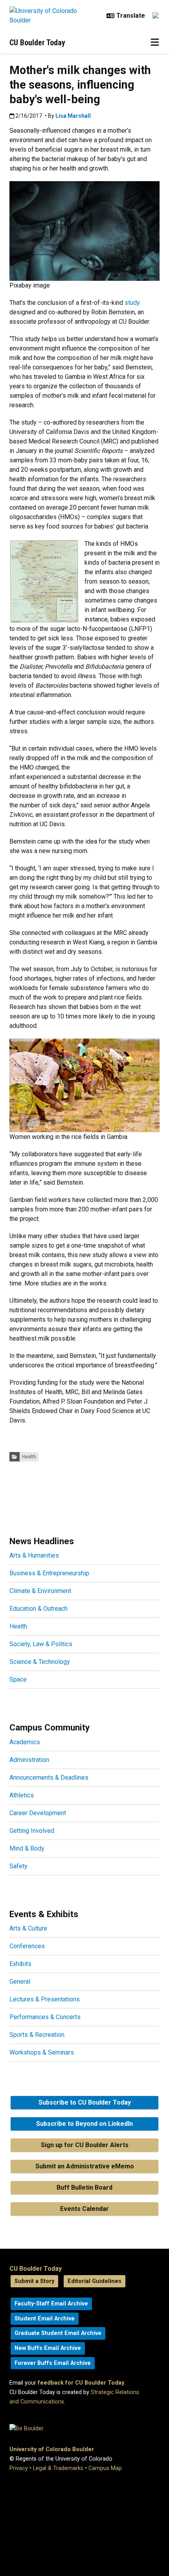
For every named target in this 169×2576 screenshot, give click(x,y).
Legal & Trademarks (58, 2468)
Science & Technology (40, 1662)
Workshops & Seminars (42, 2052)
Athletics (22, 1795)
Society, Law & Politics (41, 1644)
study (132, 303)
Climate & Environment (40, 1591)
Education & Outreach (39, 1609)
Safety (18, 1866)
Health (29, 1457)
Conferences (27, 1946)
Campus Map (105, 2468)
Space (18, 1679)
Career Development (38, 1813)
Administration (29, 1760)
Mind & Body (27, 1848)
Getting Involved (32, 1831)
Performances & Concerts (45, 2017)
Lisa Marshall (73, 116)
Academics (25, 1742)
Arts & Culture (28, 1928)
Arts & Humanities (34, 1555)
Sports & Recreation (37, 2035)
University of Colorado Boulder (52, 2449)
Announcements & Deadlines (49, 1778)
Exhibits (20, 1964)
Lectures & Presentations (45, 1999)
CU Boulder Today (37, 43)
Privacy (19, 2468)
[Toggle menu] (155, 43)
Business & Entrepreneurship (49, 1573)
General (20, 1982)
